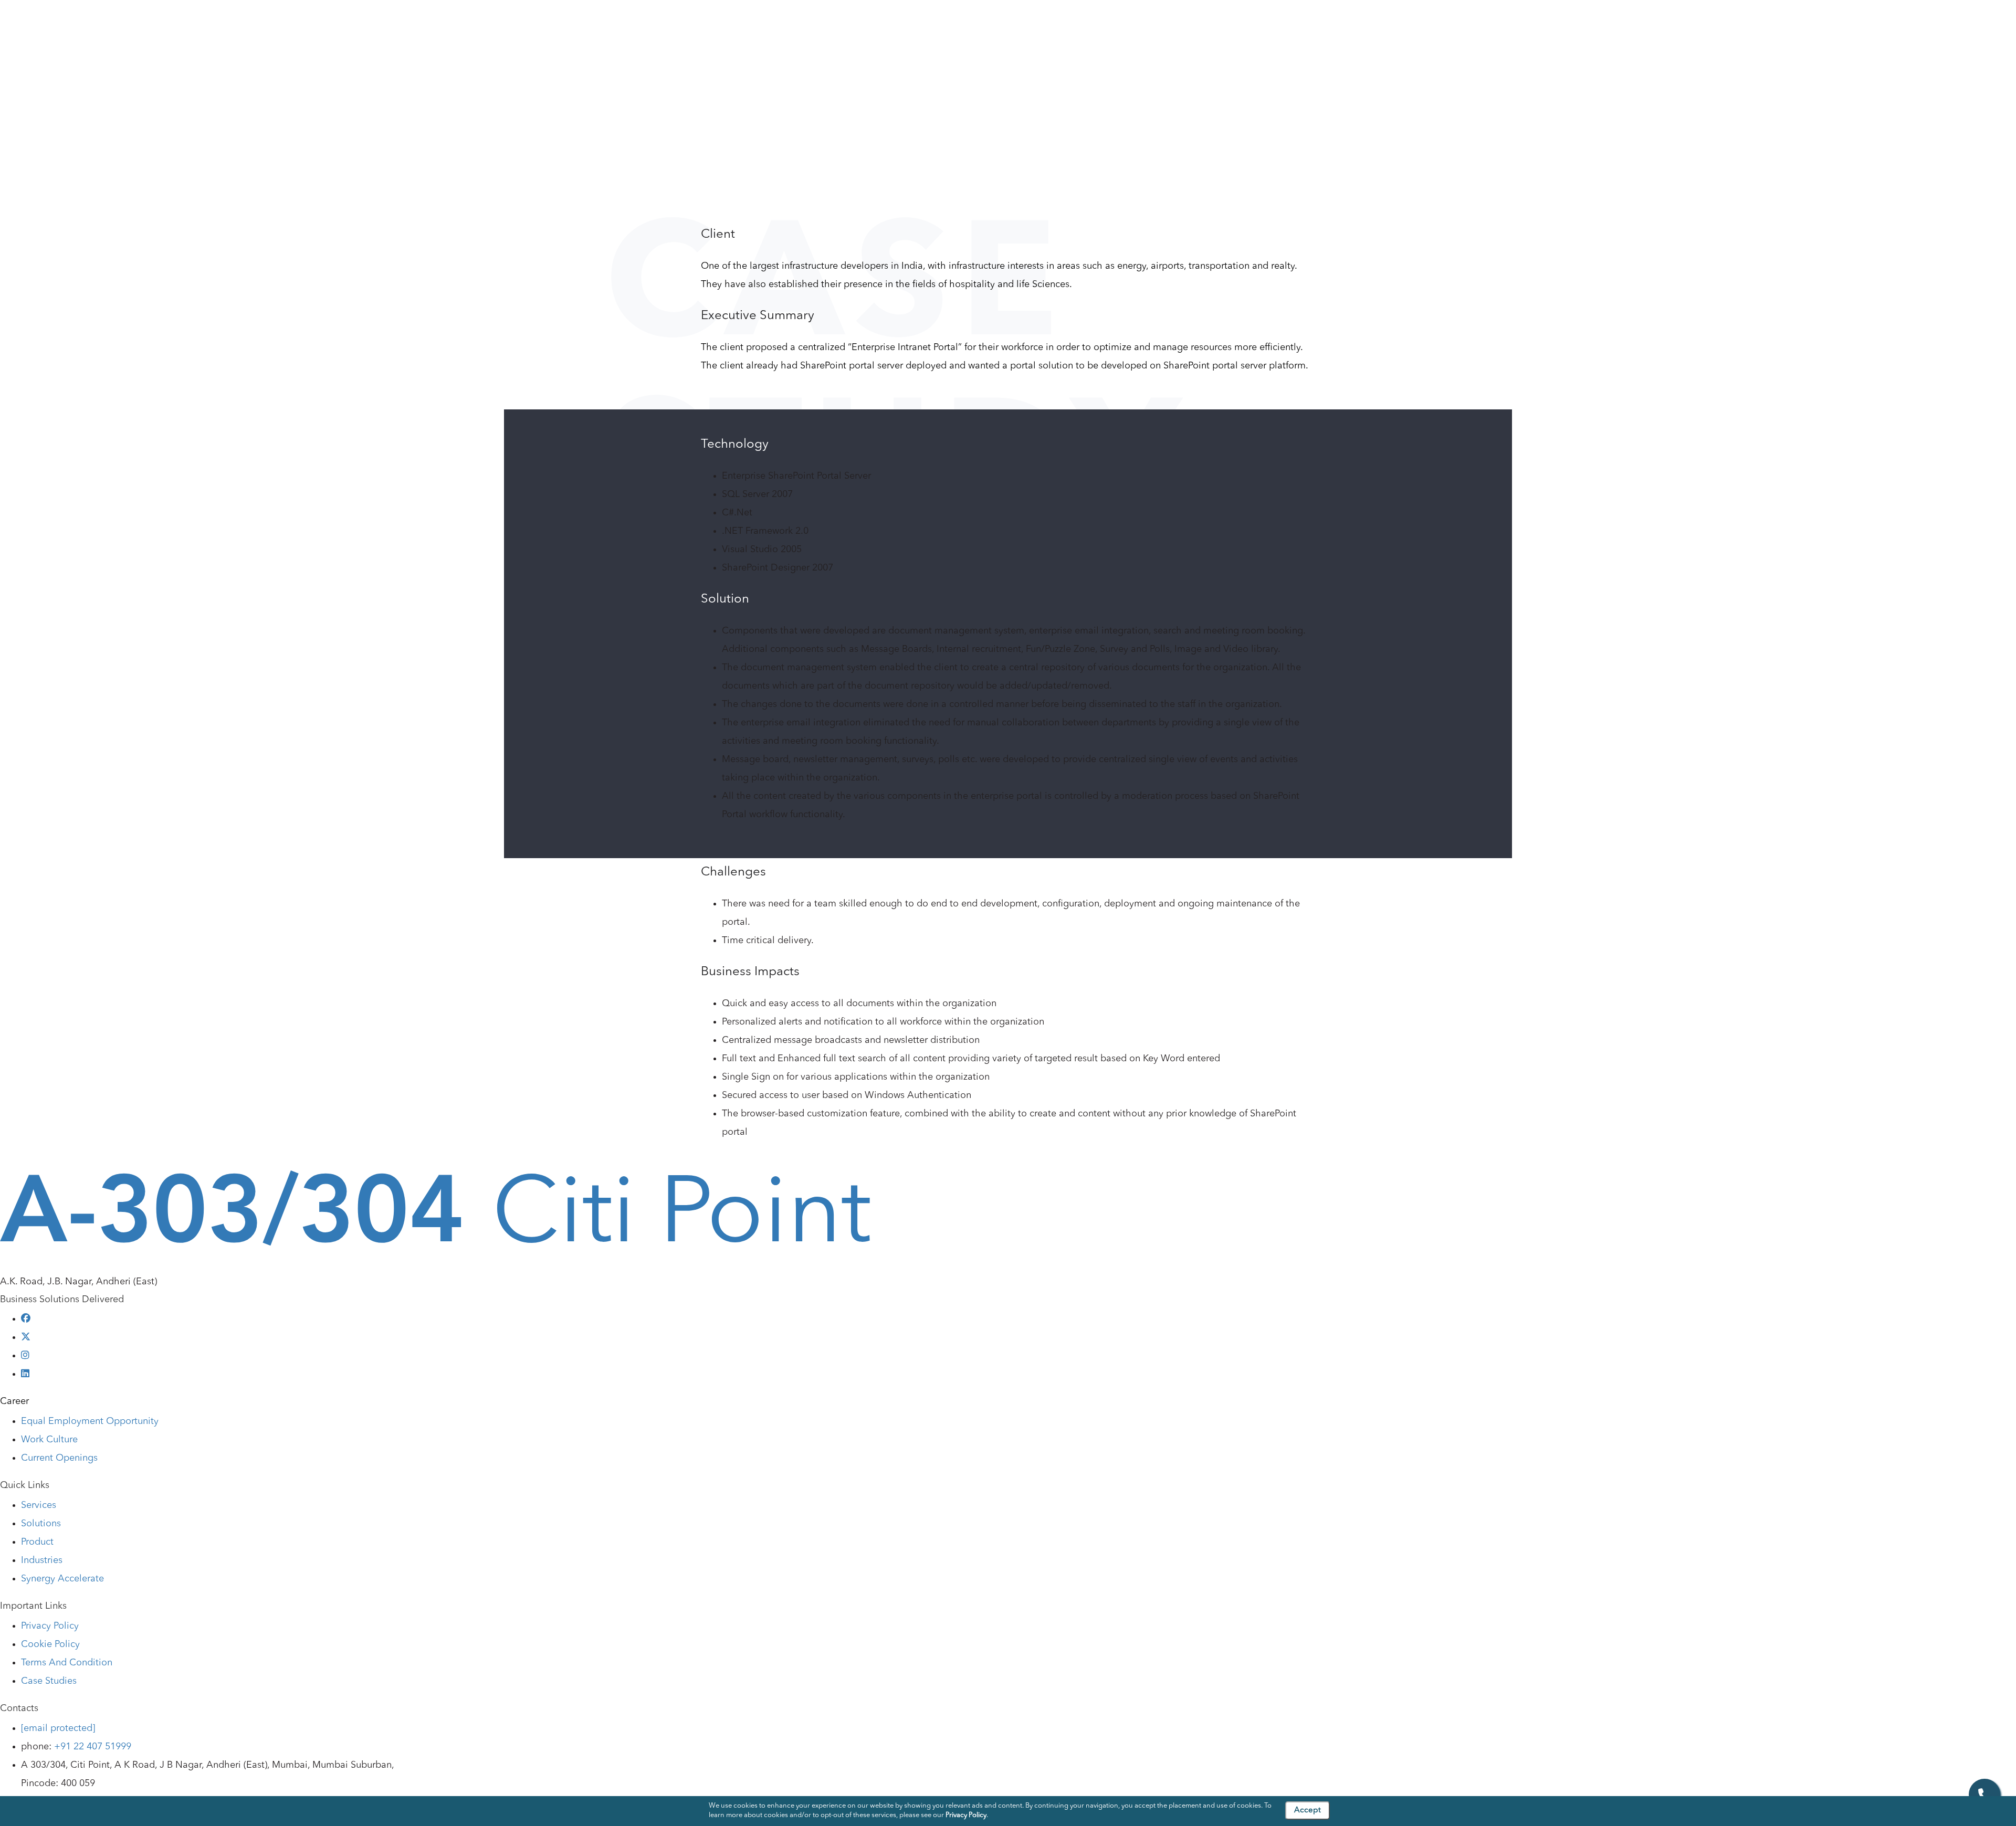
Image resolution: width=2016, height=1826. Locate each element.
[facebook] (26, 1319)
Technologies (758, 28)
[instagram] (25, 1356)
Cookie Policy (50, 1644)
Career (14, 1401)
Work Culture (49, 1440)
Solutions (555, 28)
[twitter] (26, 1337)
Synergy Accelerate (62, 1579)
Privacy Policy (50, 1626)
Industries (683, 28)
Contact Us (966, 28)
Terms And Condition (67, 1663)
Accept (1308, 1811)
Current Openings (59, 1458)
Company (424, 28)
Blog (824, 28)
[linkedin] (25, 1374)
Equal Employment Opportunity (90, 1421)
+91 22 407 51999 (93, 1747)
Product (618, 28)
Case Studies (889, 28)
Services (490, 28)
